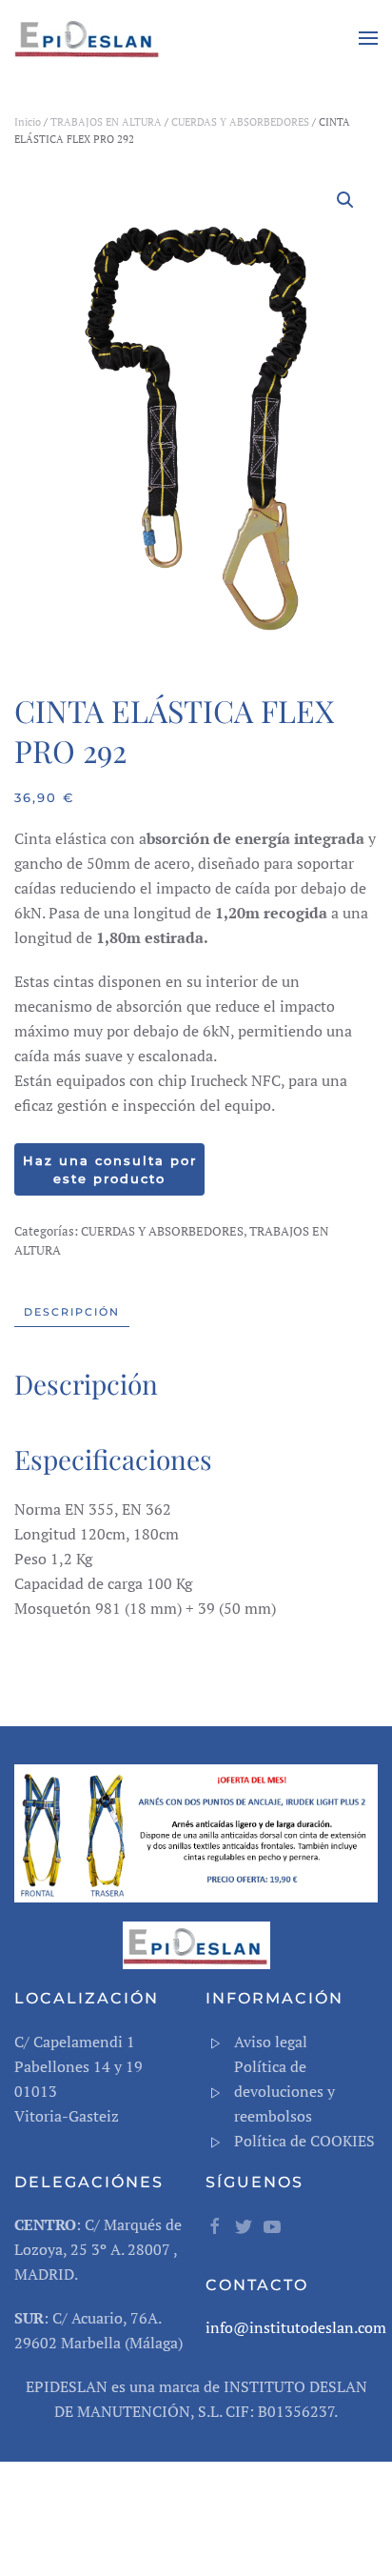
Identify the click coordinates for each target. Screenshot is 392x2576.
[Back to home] (90, 38)
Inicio (28, 122)
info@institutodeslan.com (296, 2327)
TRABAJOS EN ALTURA (106, 122)
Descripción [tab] (72, 1312)
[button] (368, 38)
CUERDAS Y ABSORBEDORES (240, 122)
